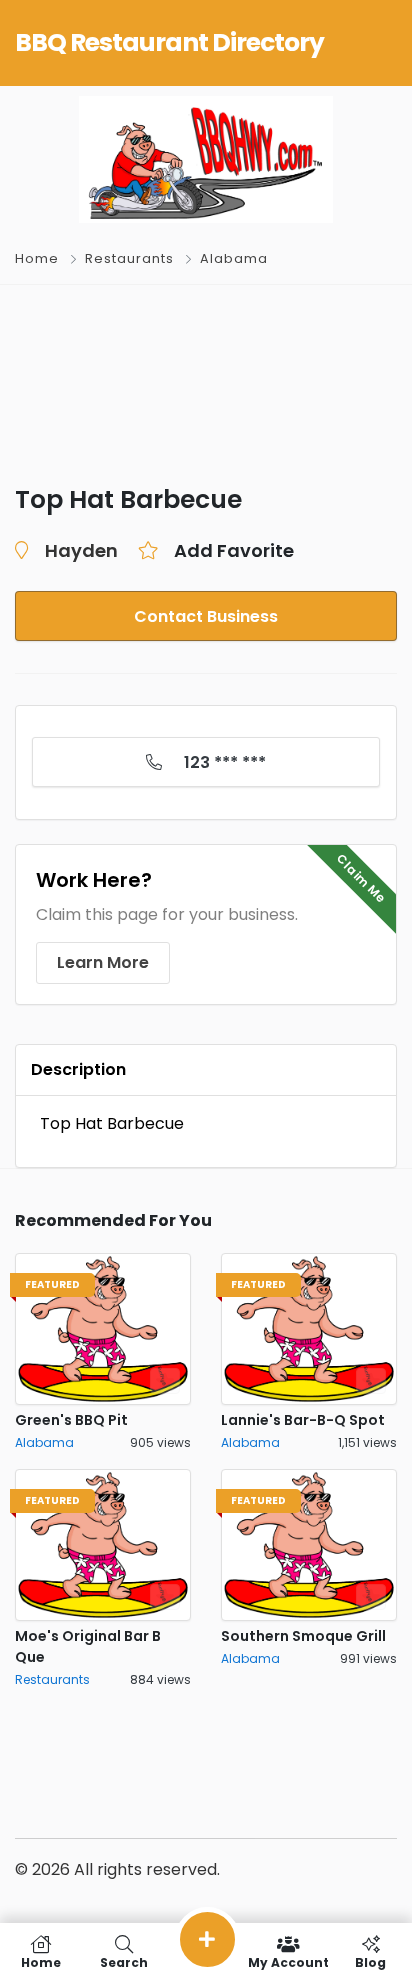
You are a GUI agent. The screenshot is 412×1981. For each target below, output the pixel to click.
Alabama (234, 258)
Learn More (103, 962)
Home (37, 258)
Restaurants (129, 258)
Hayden (81, 550)
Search (124, 1961)
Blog (370, 1961)
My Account (288, 1961)
